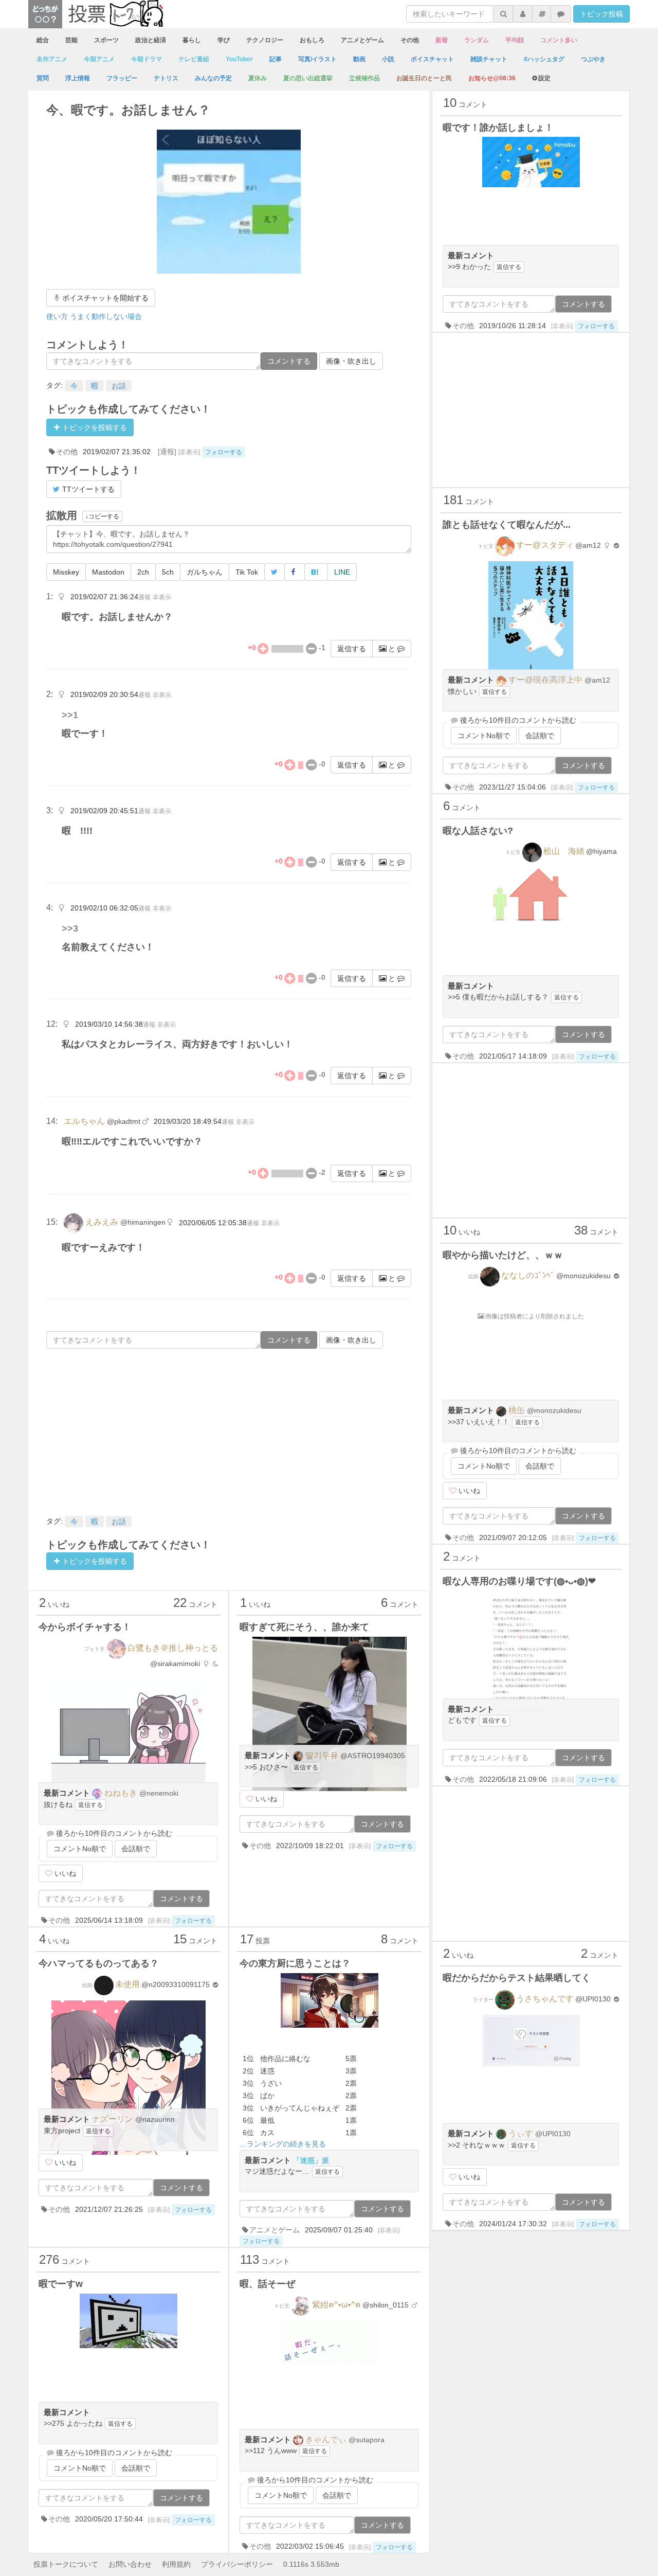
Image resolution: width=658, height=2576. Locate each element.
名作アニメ (52, 59)
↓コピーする (102, 516)
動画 (359, 59)
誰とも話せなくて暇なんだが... (507, 525)
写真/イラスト (317, 59)
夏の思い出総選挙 (308, 78)
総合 (43, 40)
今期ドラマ (147, 59)
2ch (143, 572)
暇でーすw (61, 2284)
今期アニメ (99, 59)
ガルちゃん (205, 572)
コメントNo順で (80, 1849)
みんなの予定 (213, 78)
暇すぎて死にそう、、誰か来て (304, 1627)
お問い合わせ (130, 2564)
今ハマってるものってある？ (99, 1963)
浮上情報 (78, 78)
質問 (43, 78)
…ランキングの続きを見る (283, 2144)
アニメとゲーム (362, 40)
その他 (410, 40)
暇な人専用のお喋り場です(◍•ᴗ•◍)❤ (519, 1581)
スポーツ (106, 40)
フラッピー (122, 78)
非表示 (162, 597)
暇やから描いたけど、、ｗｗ (503, 1255)
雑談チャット (489, 59)
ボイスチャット (432, 59)
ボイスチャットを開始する (104, 298)
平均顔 (515, 40)
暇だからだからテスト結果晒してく (517, 1978)
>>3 (70, 928)
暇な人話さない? (478, 831)
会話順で (136, 1849)
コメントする (289, 361)
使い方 (57, 316)
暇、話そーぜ (267, 2284)
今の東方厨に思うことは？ (295, 1963)
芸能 (71, 40)
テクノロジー (265, 40)
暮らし (192, 40)
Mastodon (108, 572)
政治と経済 (151, 40)
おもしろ (312, 40)
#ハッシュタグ (544, 59)
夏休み (258, 78)
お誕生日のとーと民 (424, 78)
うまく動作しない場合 (106, 316)
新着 (442, 40)
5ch (168, 572)
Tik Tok (247, 572)
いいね (64, 1873)
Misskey (66, 572)
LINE (342, 572)
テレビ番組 (194, 59)
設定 (544, 78)
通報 (144, 597)
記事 (276, 59)
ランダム (477, 40)
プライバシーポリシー (237, 2564)
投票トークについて (66, 2564)
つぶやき (593, 59)
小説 (388, 59)
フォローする (224, 452)
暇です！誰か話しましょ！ (498, 128)
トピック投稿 (601, 14)
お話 (119, 386)
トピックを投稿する (94, 427)
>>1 (70, 715)
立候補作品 (364, 78)
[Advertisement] (229, 1431)
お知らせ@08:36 (492, 78)
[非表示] (189, 452)
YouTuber (239, 59)
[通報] (167, 452)
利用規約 (176, 2564)
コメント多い (559, 40)
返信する (352, 649)
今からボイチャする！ (85, 1627)
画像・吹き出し (351, 361)
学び (224, 40)
